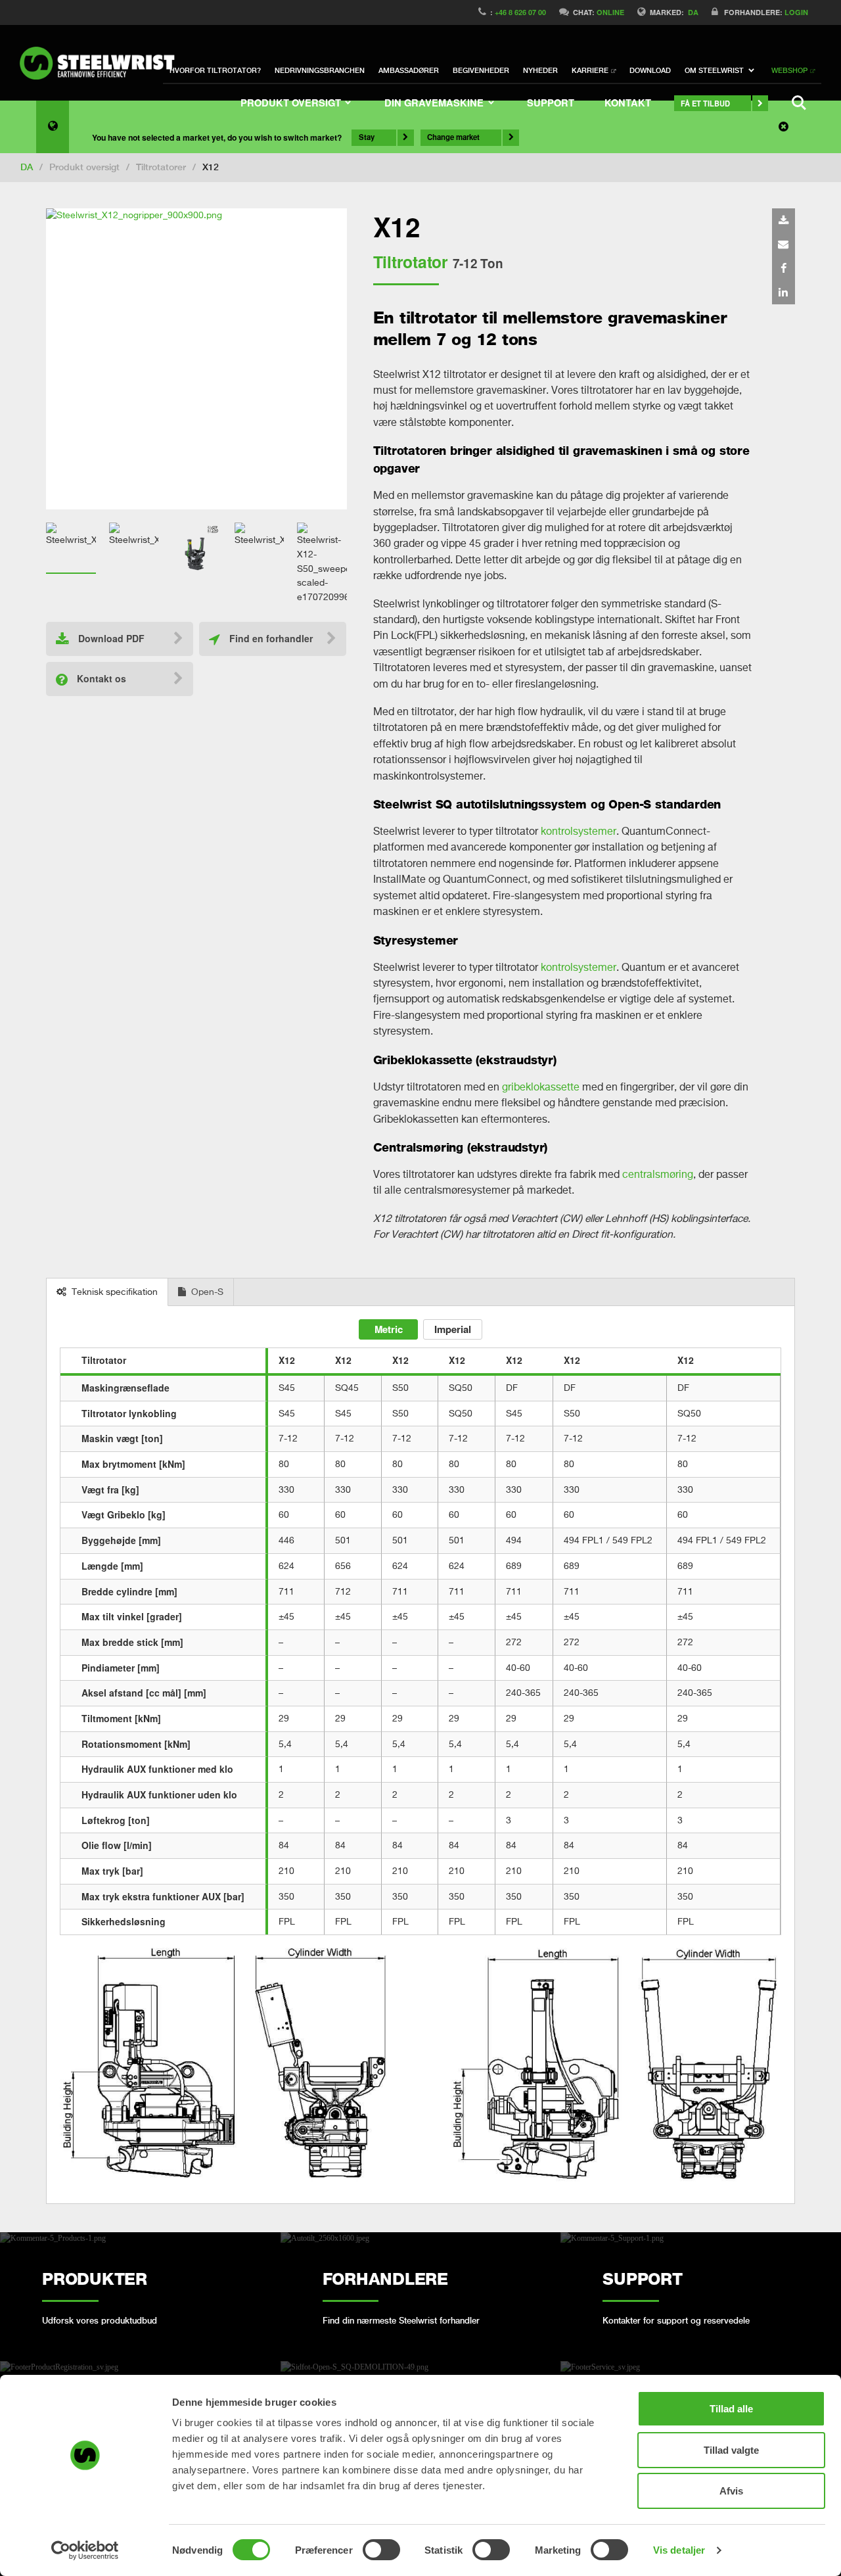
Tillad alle (731, 2409)
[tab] (107, 1293)
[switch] (381, 2550)
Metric (389, 1329)
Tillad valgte (731, 2450)
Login (796, 12)
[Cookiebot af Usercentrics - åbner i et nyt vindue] (85, 2550)
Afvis (731, 2491)
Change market (453, 137)
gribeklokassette (541, 1087)
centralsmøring (658, 1174)
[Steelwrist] (102, 63)
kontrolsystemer (579, 831)
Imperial (453, 1329)
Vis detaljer (679, 2550)
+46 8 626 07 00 (520, 12)
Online (610, 12)
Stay (367, 137)
